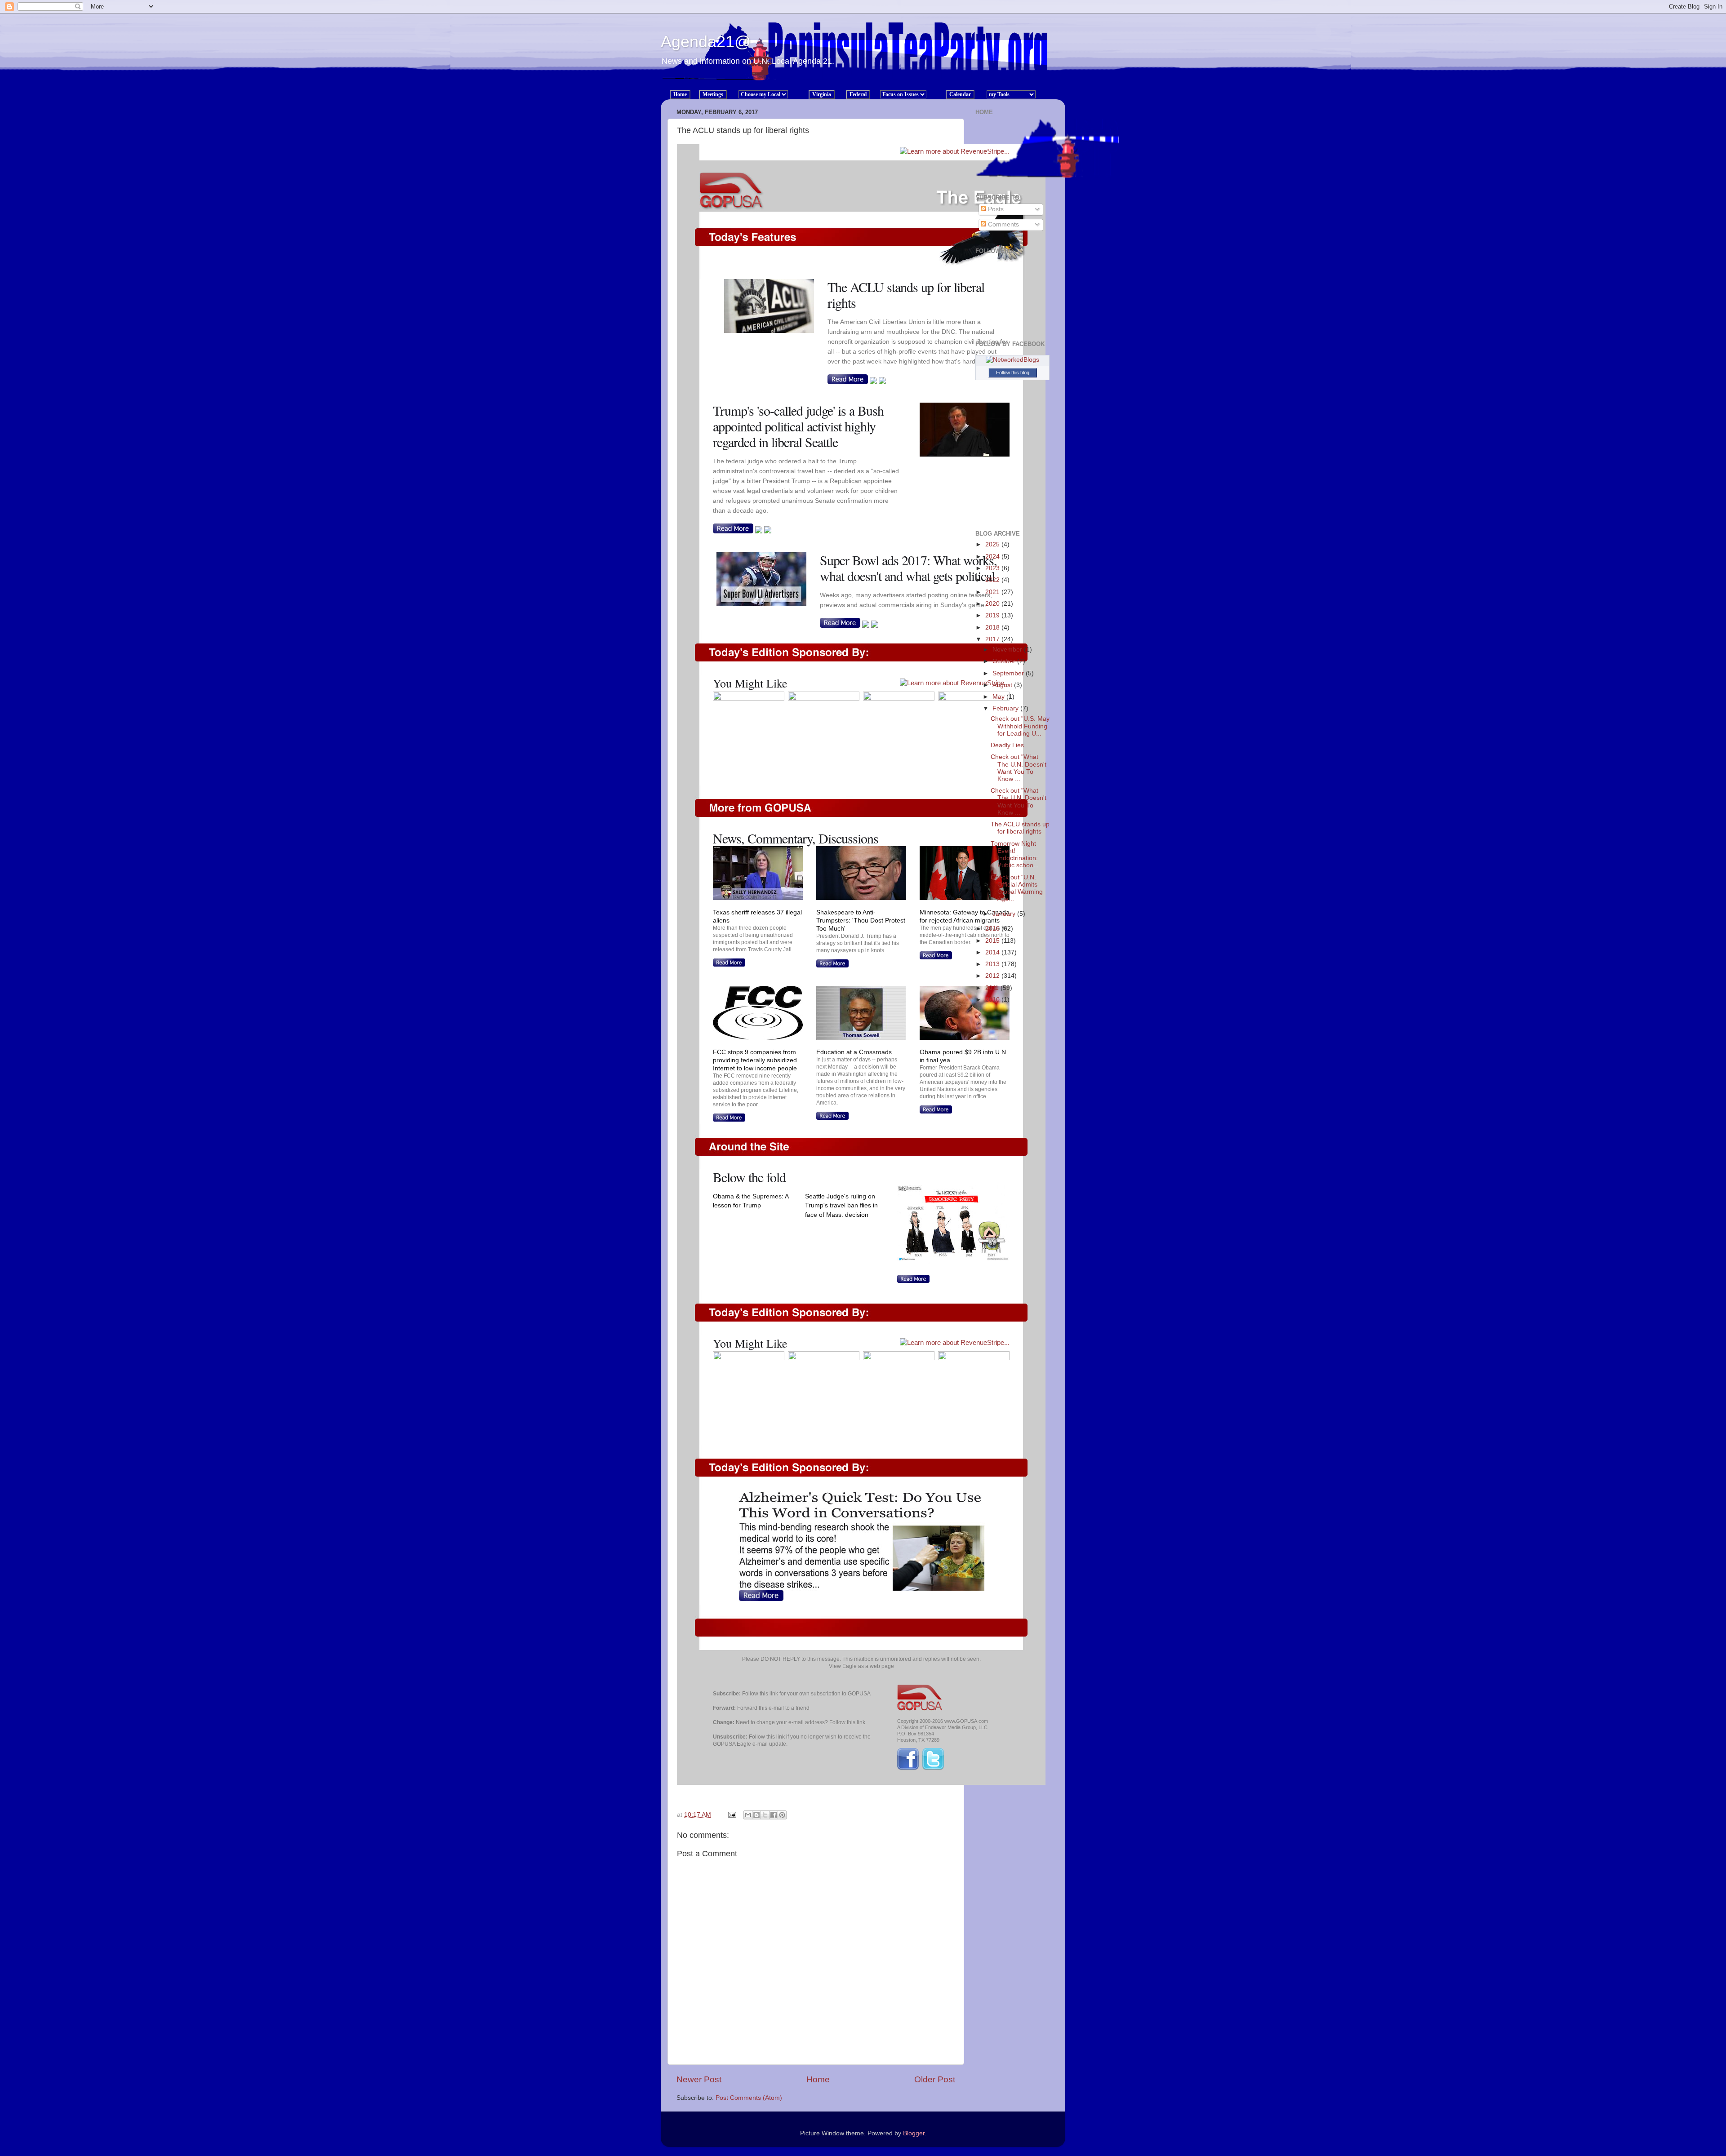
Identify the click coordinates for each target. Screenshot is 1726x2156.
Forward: (724, 1708)
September (1009, 673)
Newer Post (699, 2079)
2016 (993, 929)
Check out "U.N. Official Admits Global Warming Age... (1017, 888)
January (1005, 914)
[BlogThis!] (756, 1815)
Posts (995, 209)
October (1005, 661)
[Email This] (748, 1815)
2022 (993, 580)
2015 (993, 941)
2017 (993, 639)
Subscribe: (727, 1694)
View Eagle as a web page (861, 1666)
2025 (993, 544)
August (1003, 685)
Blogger (914, 2133)
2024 (993, 557)
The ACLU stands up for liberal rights (1020, 828)
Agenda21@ (706, 42)
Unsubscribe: (730, 1737)
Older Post (935, 2079)
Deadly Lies (1007, 745)
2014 (993, 952)
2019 (993, 615)
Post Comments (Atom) (749, 2098)
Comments (1003, 224)
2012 (993, 976)
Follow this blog (1013, 373)
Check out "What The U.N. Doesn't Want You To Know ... (1019, 768)
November (1008, 650)
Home (818, 2079)
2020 (993, 604)
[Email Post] (732, 1815)
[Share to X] (765, 1815)
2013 (993, 964)
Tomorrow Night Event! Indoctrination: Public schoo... (1015, 855)
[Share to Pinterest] (782, 1815)
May (999, 697)
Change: (724, 1722)
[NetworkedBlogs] (1012, 360)
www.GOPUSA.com (966, 1721)
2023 (993, 568)
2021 (993, 592)
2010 (993, 1000)
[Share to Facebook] (774, 1815)
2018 (993, 628)
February (1006, 708)
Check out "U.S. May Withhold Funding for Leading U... (1020, 726)
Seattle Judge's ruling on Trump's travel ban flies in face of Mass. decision (841, 1206)
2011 (993, 988)
